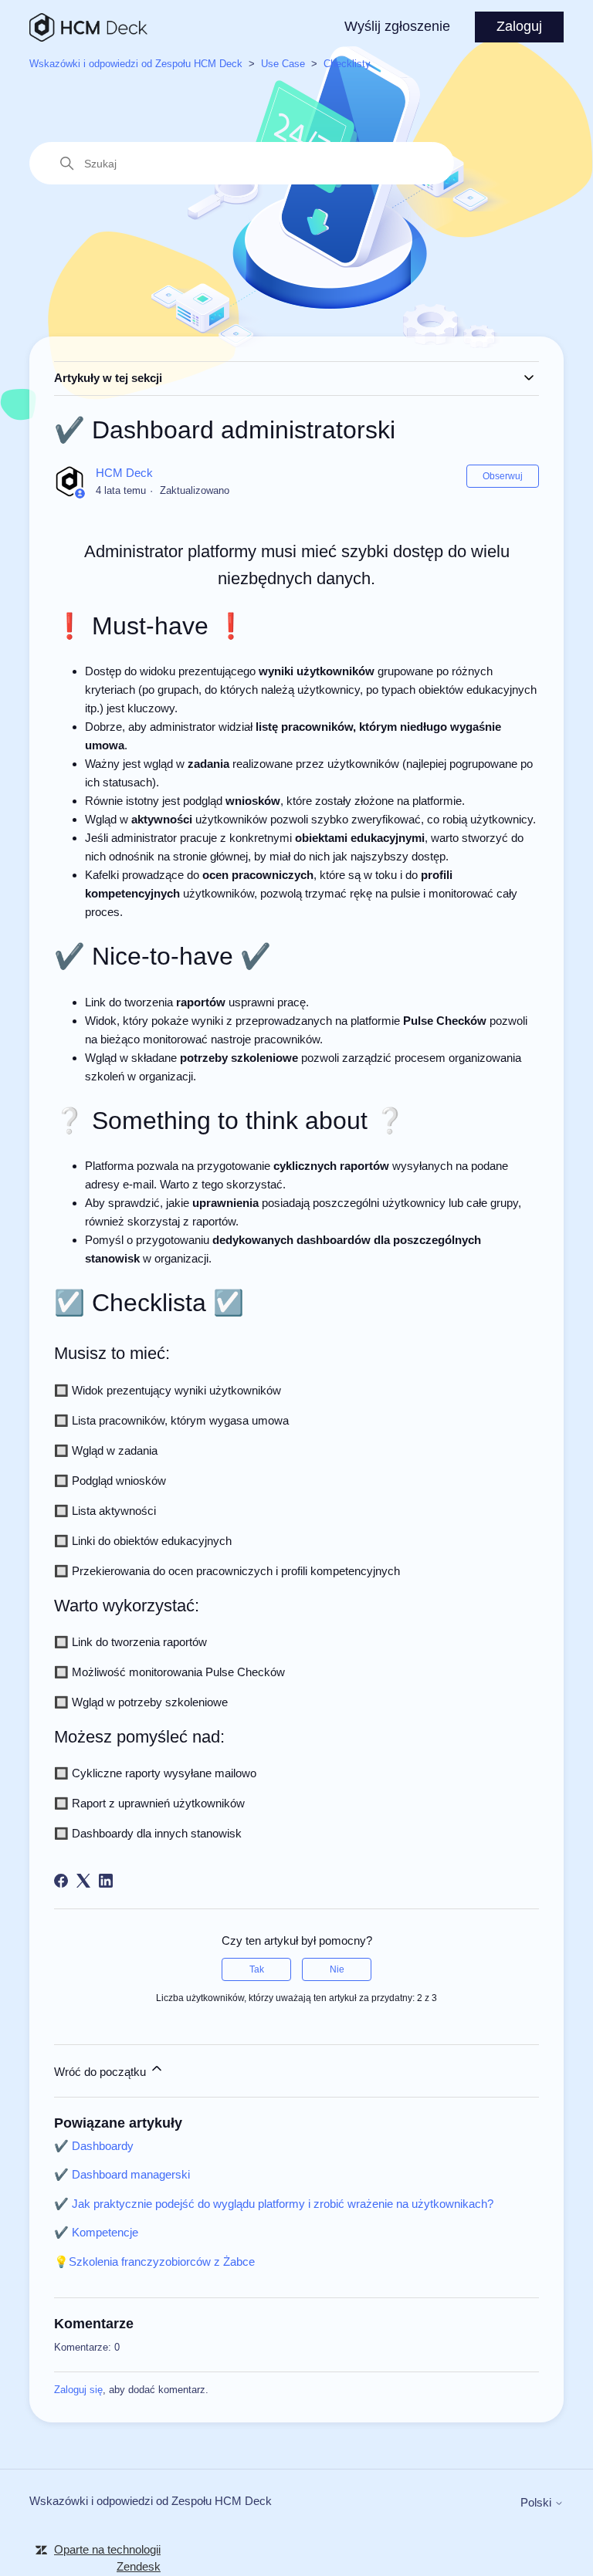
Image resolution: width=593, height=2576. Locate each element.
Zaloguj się (78, 2390)
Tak (257, 1969)
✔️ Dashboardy (94, 2146)
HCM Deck (124, 473)
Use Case (283, 64)
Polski (537, 2502)
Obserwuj (503, 476)
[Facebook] (61, 1881)
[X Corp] (83, 1881)
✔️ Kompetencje (96, 2232)
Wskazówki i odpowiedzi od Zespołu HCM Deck (136, 64)
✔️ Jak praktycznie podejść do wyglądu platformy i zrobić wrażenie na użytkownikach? (274, 2204)
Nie (337, 1969)
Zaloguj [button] (519, 26)
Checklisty (347, 64)
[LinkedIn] (106, 1881)
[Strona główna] (88, 27)
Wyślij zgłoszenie (397, 26)
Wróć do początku (102, 2072)
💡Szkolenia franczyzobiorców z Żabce (154, 2262)
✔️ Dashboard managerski (122, 2174)
